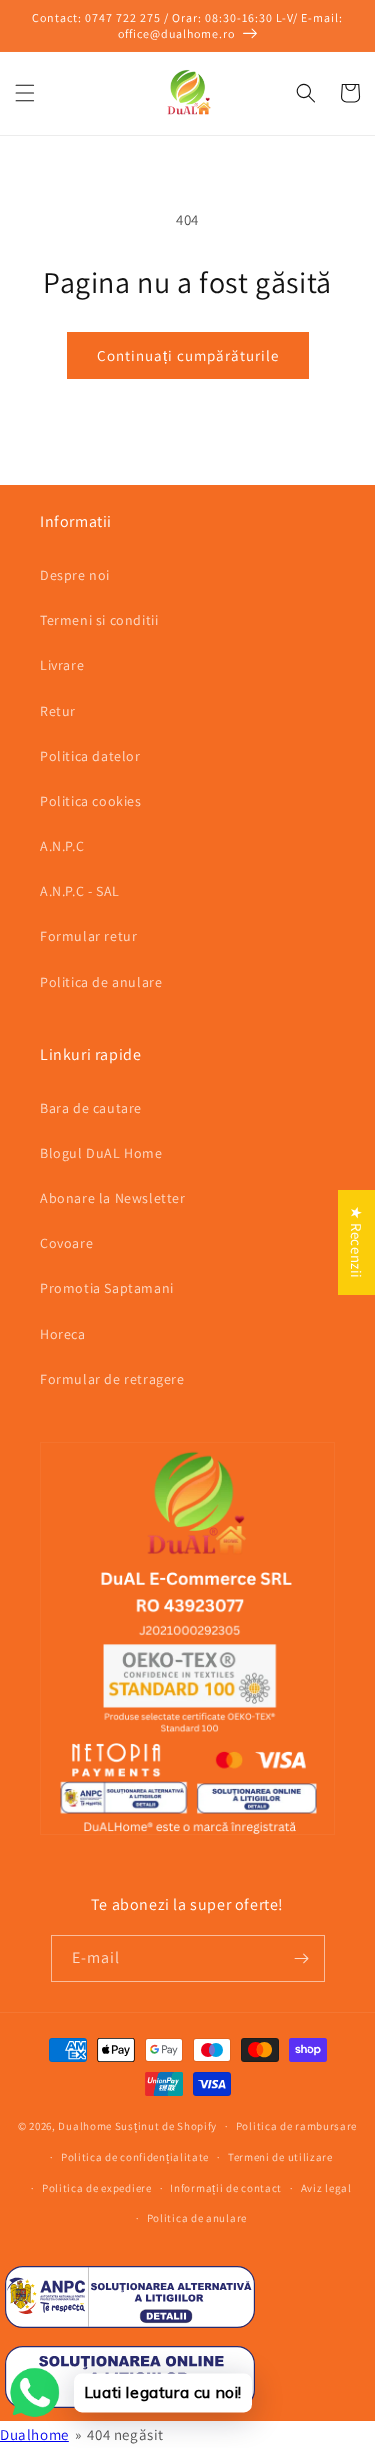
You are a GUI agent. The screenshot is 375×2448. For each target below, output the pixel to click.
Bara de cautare (91, 1108)
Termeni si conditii (99, 620)
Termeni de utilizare (280, 2157)
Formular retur (88, 936)
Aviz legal (326, 2188)
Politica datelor (90, 756)
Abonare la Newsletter (113, 1198)
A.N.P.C (62, 846)
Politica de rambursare (296, 2126)
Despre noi (75, 575)
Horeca (63, 1334)
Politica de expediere (97, 2188)
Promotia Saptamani (107, 1288)
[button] (25, 93)
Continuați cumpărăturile (188, 355)
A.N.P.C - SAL (80, 891)
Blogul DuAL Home (101, 1153)
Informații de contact (226, 2188)
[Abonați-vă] (302, 1958)
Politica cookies (91, 801)
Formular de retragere (112, 1379)
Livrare (62, 665)
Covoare (66, 1243)
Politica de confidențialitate (135, 2157)
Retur (58, 711)
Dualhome (85, 2126)
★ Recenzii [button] (356, 1242)
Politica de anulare (101, 982)
